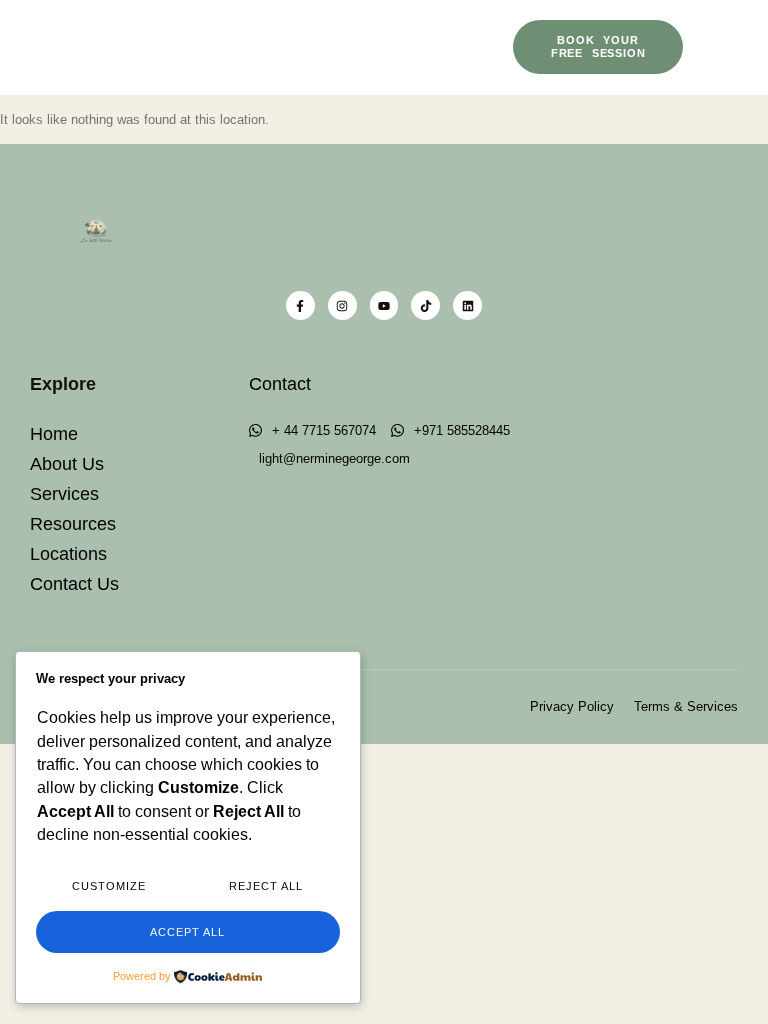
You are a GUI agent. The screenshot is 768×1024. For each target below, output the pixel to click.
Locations (68, 554)
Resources (73, 524)
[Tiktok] (425, 305)
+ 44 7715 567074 (324, 430)
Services (64, 494)
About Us (67, 464)
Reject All (266, 886)
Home (54, 434)
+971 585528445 (462, 430)
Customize (109, 886)
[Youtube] (384, 305)
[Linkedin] (467, 305)
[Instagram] (342, 305)
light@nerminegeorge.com (334, 458)
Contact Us (74, 584)
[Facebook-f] (300, 305)
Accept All (187, 932)
